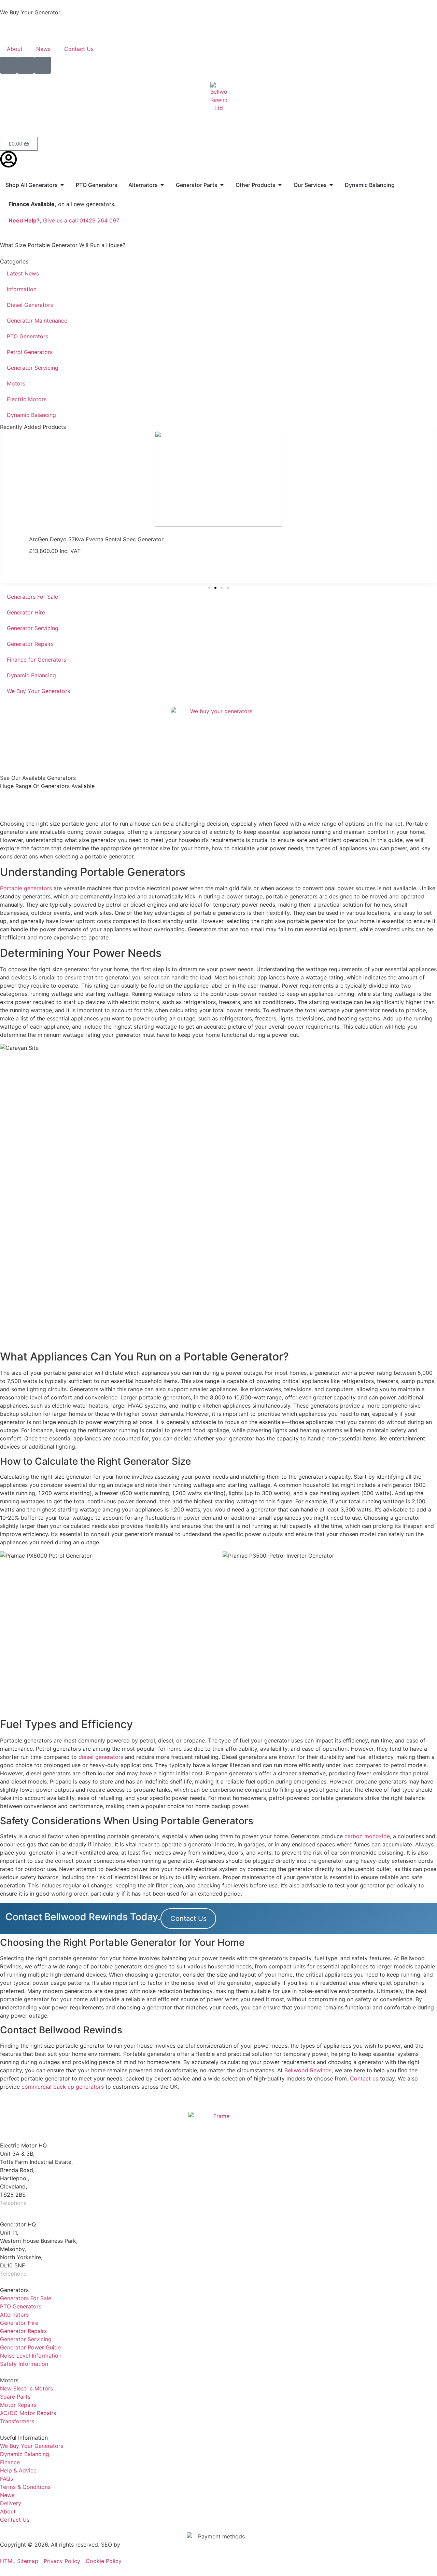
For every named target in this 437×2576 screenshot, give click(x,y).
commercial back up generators (63, 2087)
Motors (16, 383)
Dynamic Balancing (31, 415)
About (15, 49)
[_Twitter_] (26, 65)
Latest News (23, 273)
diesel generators (101, 1757)
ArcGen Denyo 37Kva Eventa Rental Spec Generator (96, 539)
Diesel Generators (30, 305)
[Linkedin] (43, 65)
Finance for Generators (37, 660)
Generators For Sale (32, 597)
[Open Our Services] (331, 185)
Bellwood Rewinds (308, 2070)
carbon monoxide (367, 1836)
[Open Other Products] (280, 185)
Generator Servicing (33, 368)
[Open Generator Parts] (222, 185)
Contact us (364, 2078)
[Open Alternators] (162, 185)
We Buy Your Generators (38, 691)
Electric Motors (27, 399)
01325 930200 (47, 2274)
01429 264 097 (48, 2203)
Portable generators (26, 888)
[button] (209, 588)
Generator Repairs (30, 644)
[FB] (9, 65)
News (43, 49)
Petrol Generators (30, 352)
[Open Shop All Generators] (62, 185)
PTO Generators (27, 336)
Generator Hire (26, 612)
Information (22, 289)
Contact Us (79, 49)
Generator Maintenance (37, 321)
